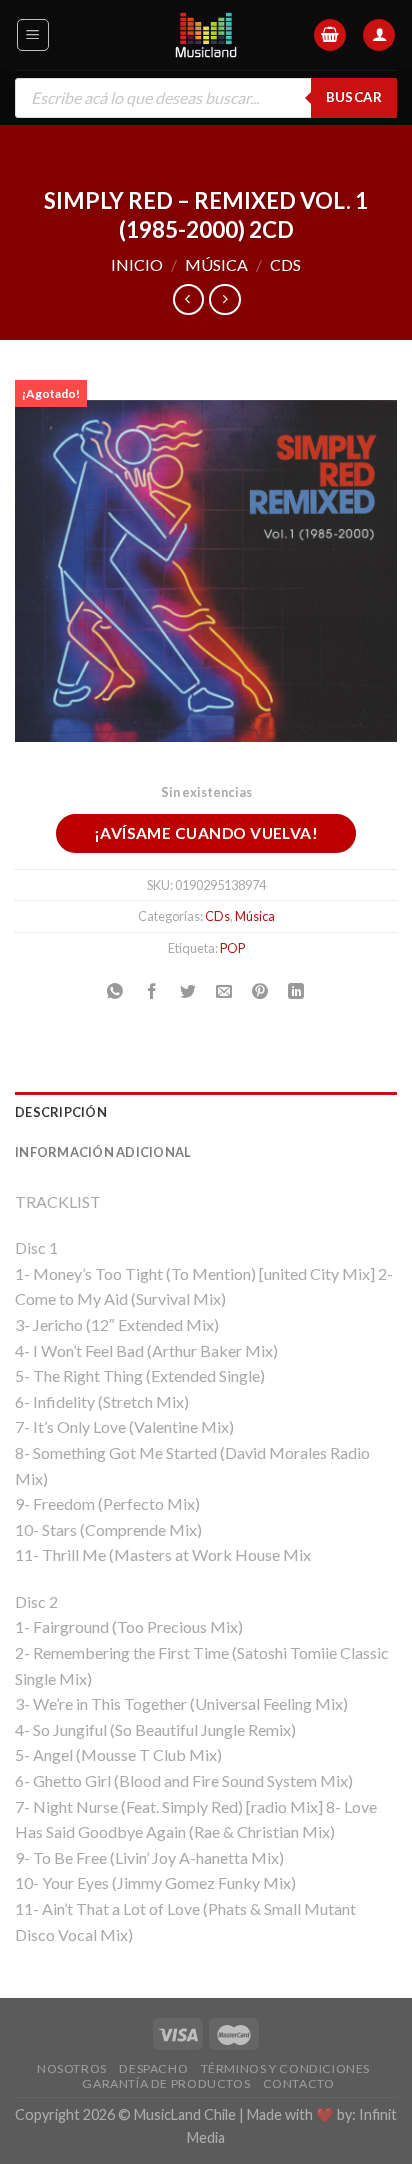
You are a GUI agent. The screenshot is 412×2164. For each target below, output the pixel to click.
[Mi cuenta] (379, 35)
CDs (285, 264)
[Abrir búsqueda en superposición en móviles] (206, 98)
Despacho (153, 2068)
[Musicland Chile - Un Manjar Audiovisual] (206, 35)
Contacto (299, 2083)
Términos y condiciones (285, 2068)
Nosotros (72, 2068)
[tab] (206, 1112)
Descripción (61, 1112)
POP (232, 948)
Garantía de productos (166, 2083)
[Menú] (33, 35)
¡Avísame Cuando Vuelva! (206, 833)
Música (216, 264)
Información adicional (103, 1152)
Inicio (137, 264)
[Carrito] (330, 35)
